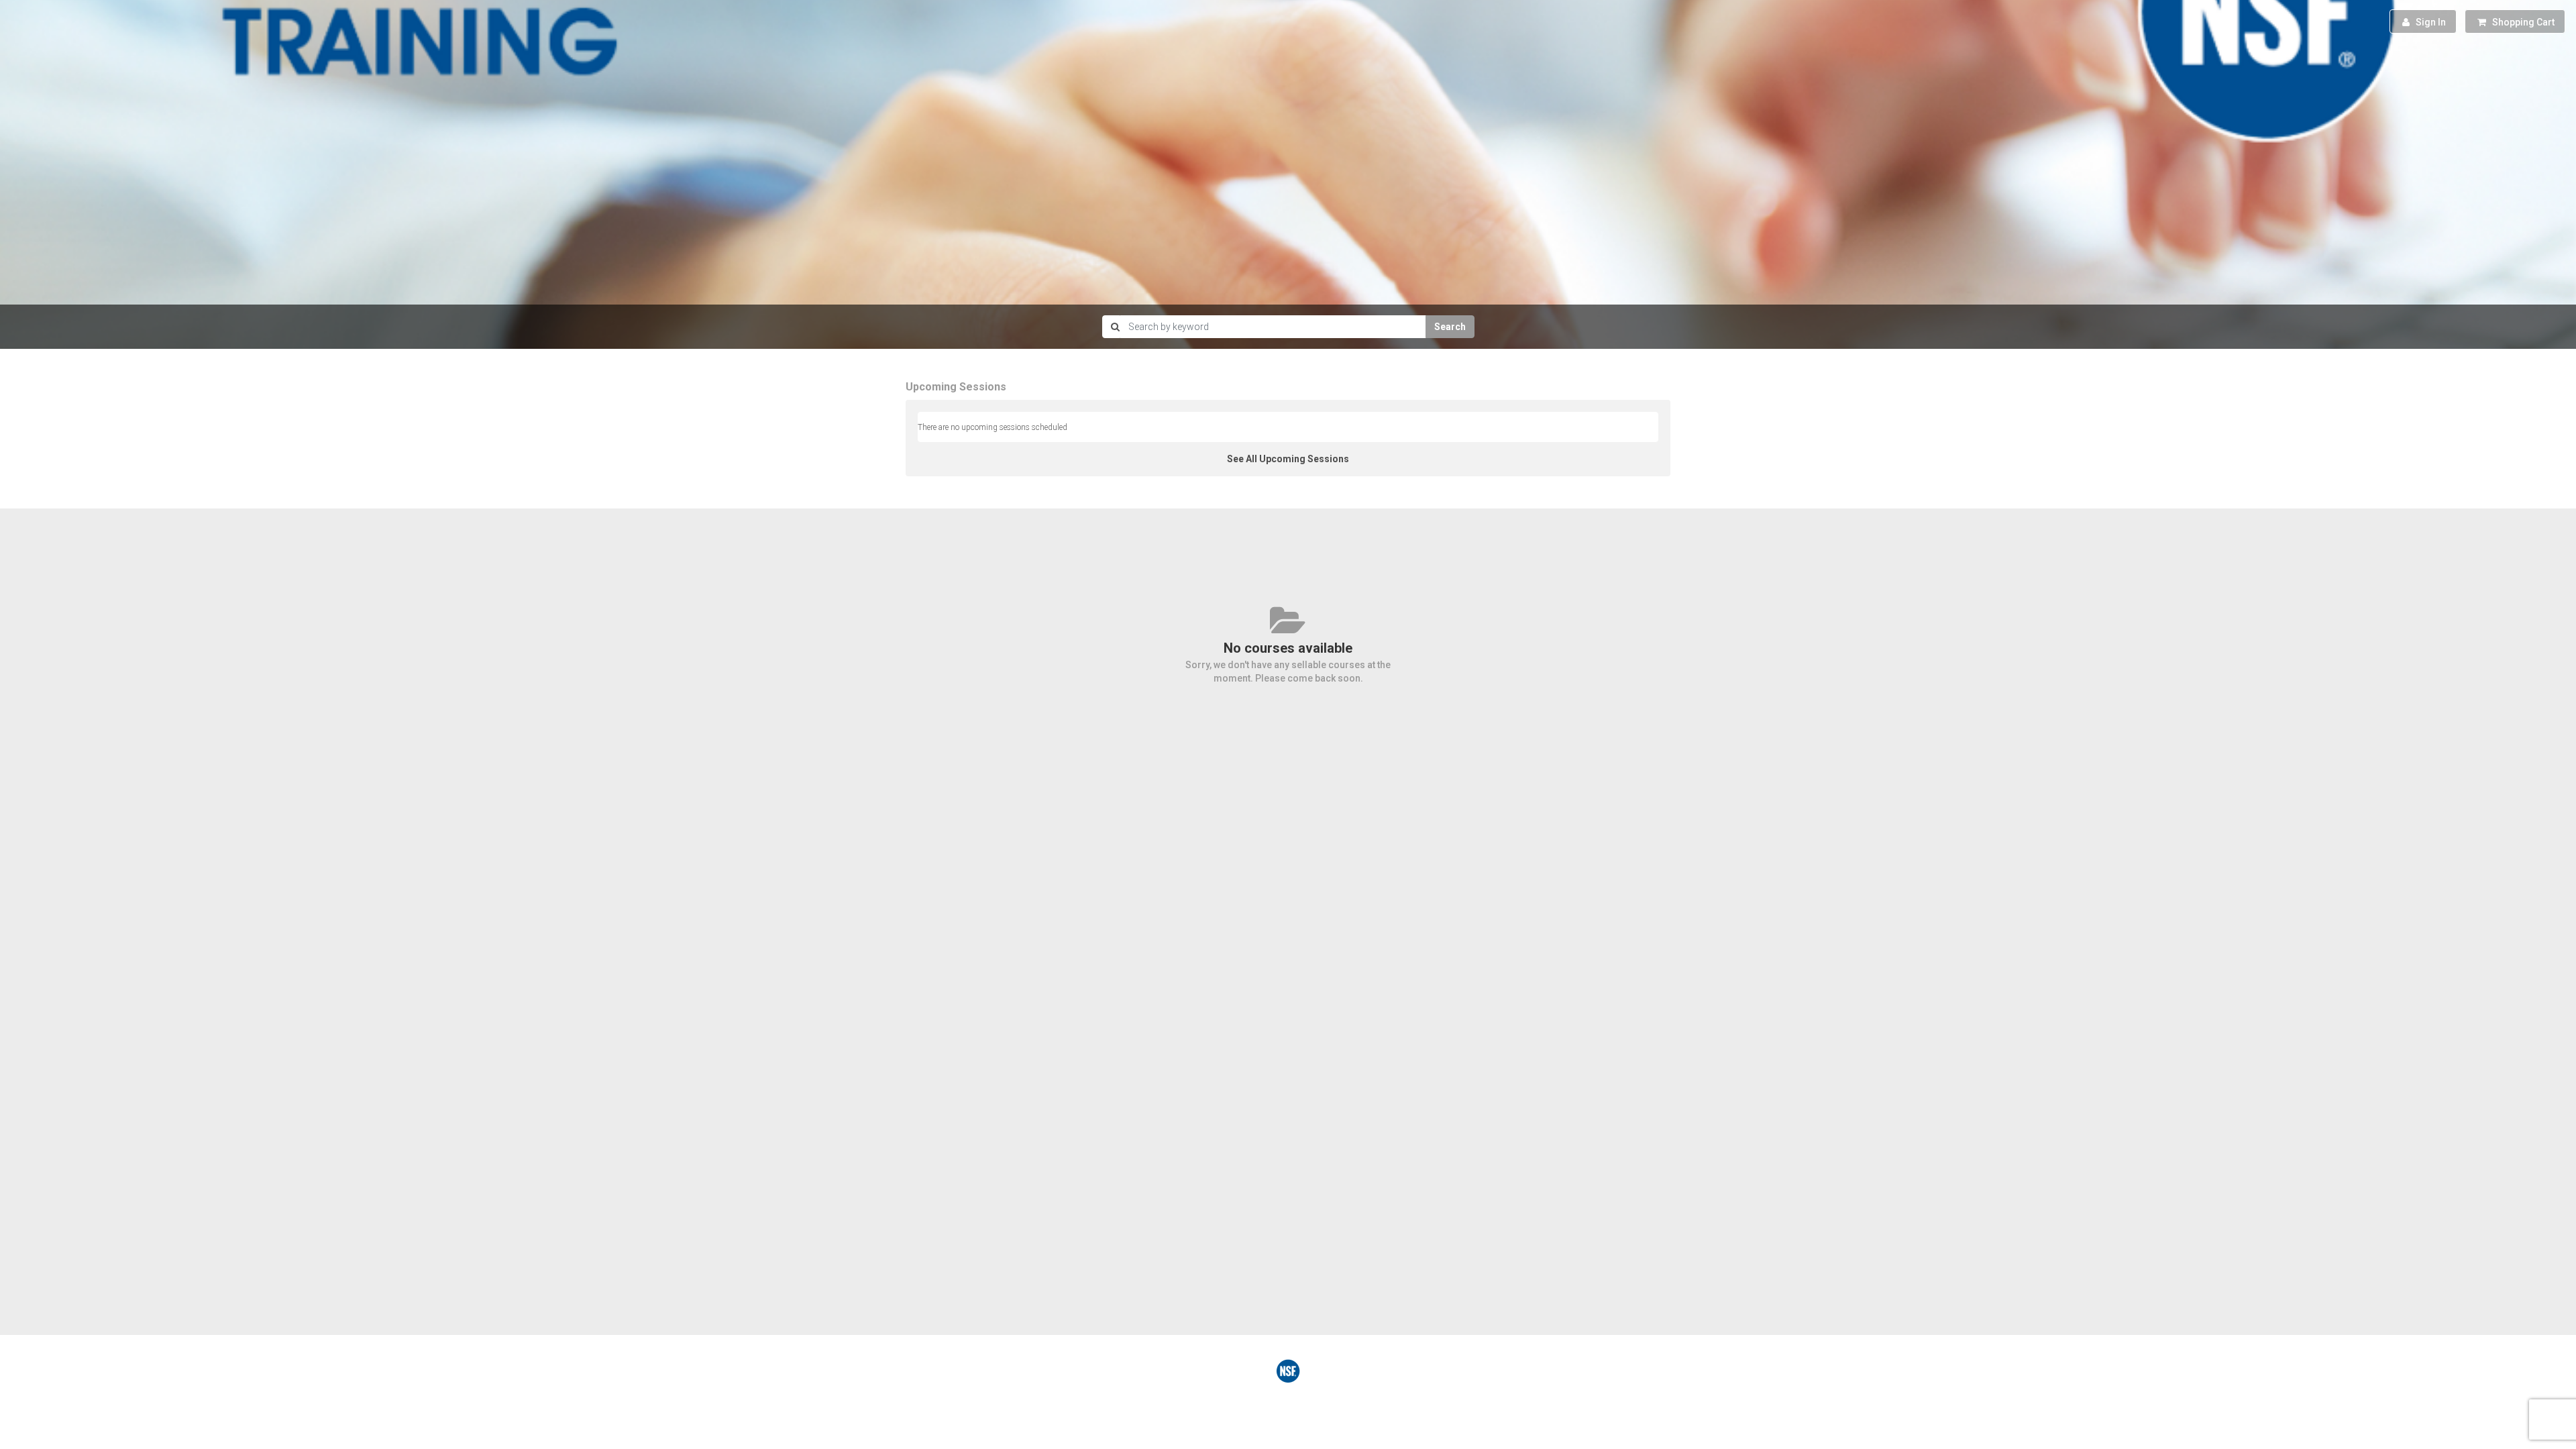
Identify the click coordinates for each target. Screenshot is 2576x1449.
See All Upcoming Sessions (1288, 459)
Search (1450, 327)
